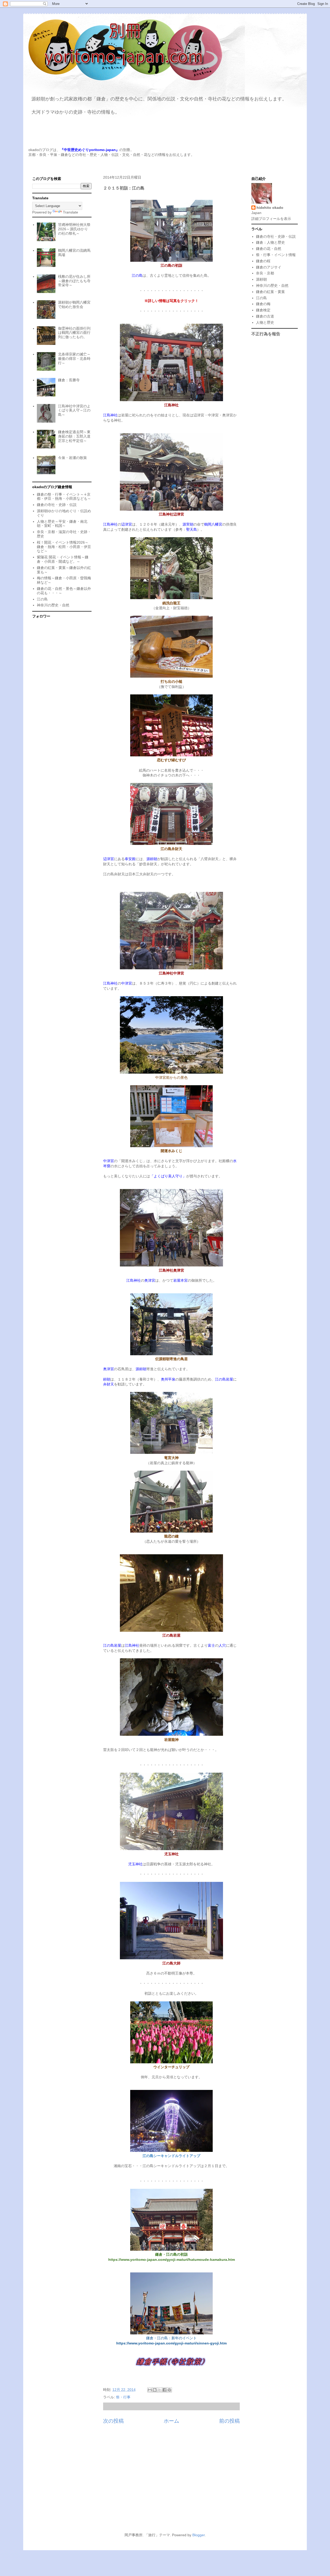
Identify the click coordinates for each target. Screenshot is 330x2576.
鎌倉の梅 (263, 304)
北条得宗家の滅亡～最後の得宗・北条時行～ (74, 359)
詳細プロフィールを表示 (271, 219)
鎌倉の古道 (265, 316)
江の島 (42, 599)
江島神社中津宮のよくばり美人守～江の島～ (74, 410)
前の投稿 (229, 2421)
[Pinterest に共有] (169, 2390)
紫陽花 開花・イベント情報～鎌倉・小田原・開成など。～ (63, 559)
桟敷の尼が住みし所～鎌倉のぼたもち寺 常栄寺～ (74, 281)
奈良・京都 (265, 273)
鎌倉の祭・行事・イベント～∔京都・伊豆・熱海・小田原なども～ (64, 497)
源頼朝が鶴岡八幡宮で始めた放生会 (74, 304)
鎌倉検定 (263, 310)
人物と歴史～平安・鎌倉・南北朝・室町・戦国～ (62, 524)
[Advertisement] (165, 2481)
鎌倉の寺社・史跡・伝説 (57, 505)
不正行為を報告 (266, 334)
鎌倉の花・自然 (269, 249)
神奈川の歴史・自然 (53, 605)
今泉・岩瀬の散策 (72, 458)
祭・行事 (123, 2397)
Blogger (199, 2535)
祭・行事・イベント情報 (276, 255)
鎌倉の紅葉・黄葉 (270, 292)
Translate (71, 212)
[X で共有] (160, 2390)
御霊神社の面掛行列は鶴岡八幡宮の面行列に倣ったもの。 (74, 333)
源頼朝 (261, 279)
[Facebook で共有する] (164, 2390)
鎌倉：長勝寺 (69, 380)
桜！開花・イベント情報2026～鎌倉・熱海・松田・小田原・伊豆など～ (64, 547)
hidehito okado (270, 208)
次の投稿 (113, 2421)
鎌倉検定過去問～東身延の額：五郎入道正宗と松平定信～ (74, 436)
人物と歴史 (265, 322)
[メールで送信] (150, 2390)
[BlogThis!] (155, 2390)
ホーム (171, 2421)
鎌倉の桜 (263, 261)
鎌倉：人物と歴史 (270, 242)
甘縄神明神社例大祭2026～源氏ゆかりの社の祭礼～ (74, 229)
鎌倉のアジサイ (269, 267)
